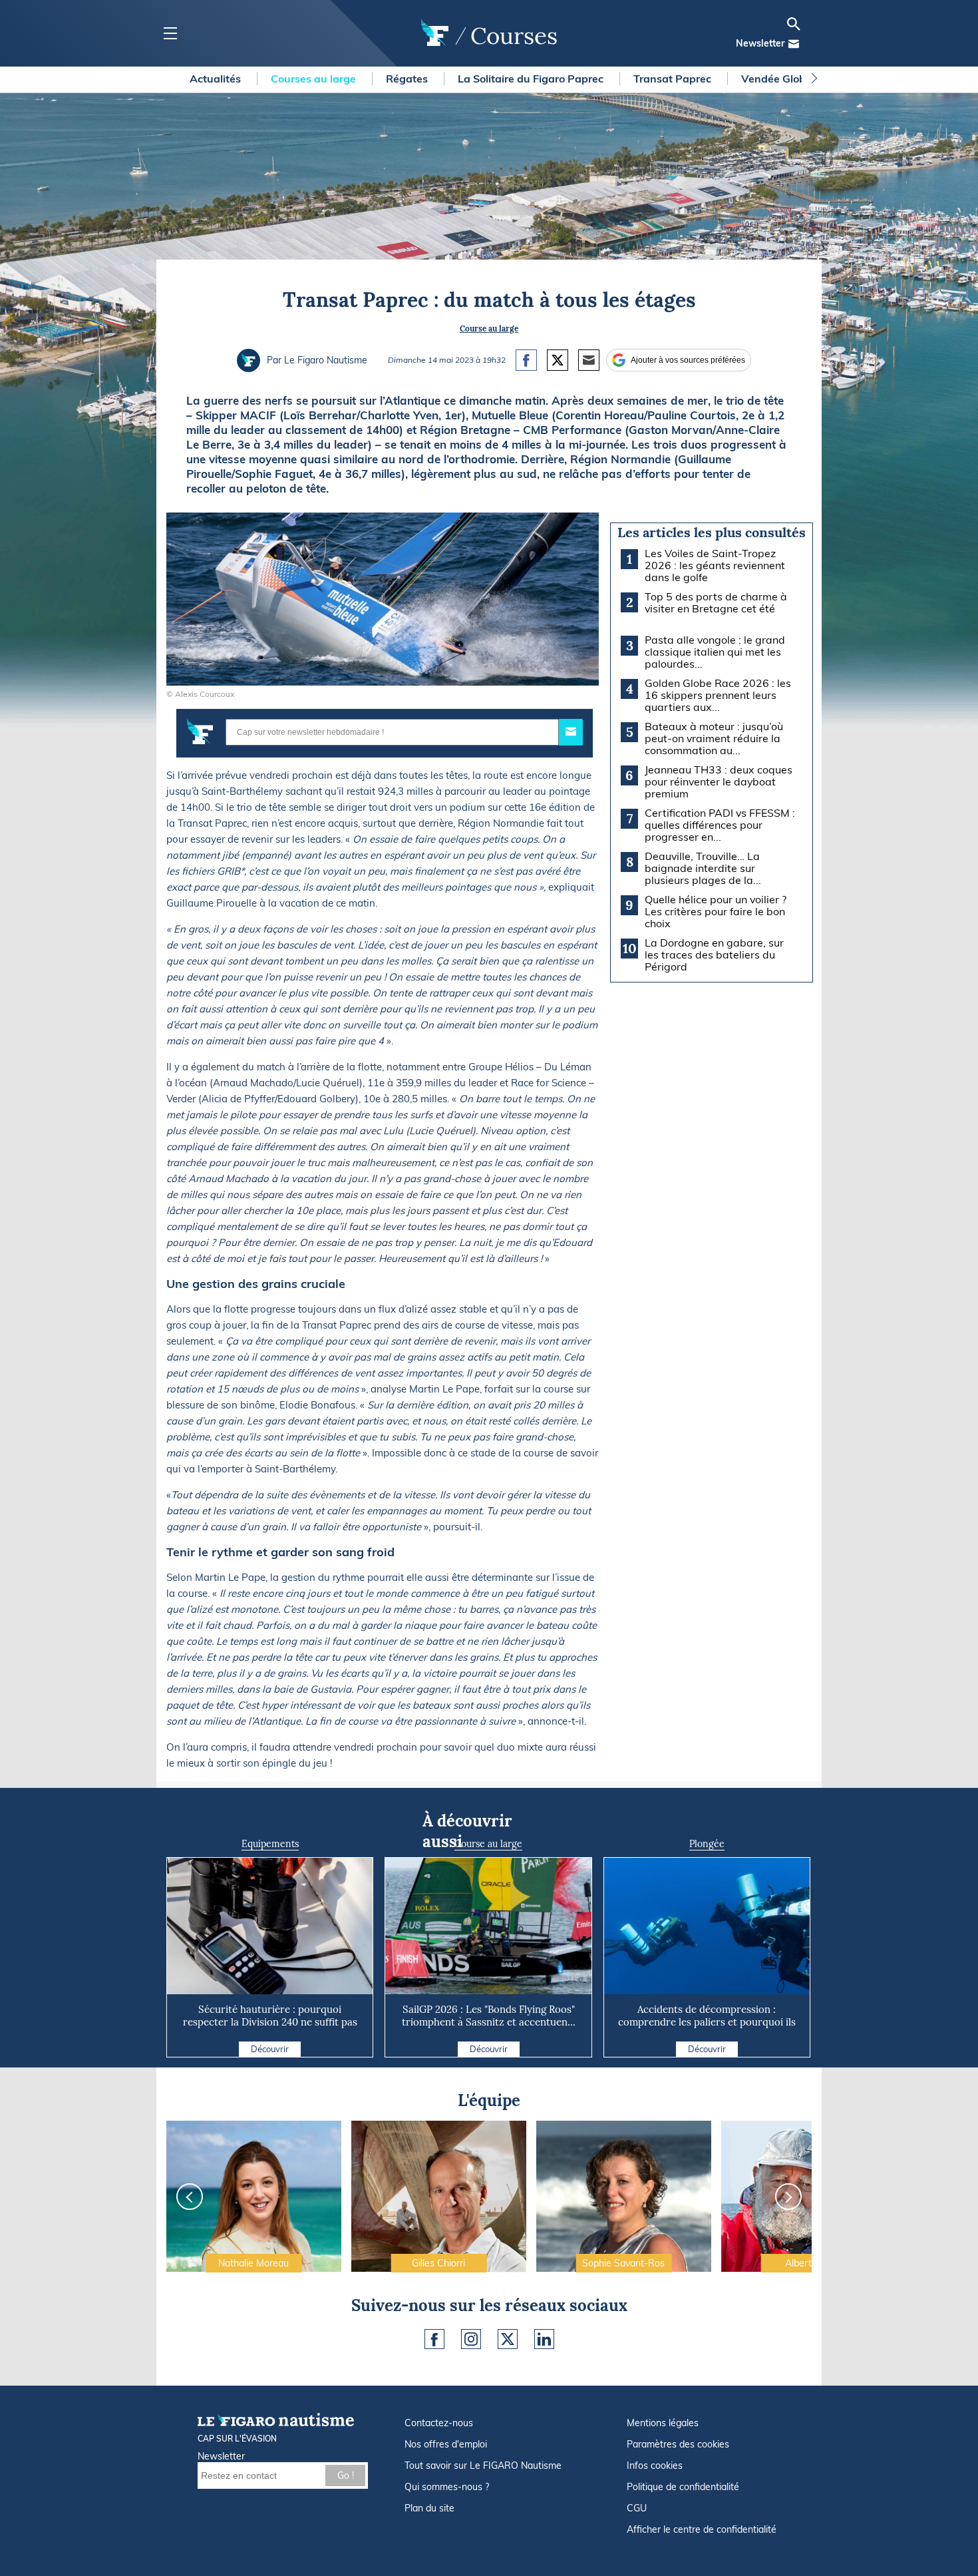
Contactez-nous (439, 2423)
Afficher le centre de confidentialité (702, 2529)
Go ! (346, 2475)
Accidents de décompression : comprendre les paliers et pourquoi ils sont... (707, 2022)
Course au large (489, 328)
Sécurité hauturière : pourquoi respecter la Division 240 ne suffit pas (270, 2016)
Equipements (270, 1844)
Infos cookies (655, 2466)
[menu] (170, 34)
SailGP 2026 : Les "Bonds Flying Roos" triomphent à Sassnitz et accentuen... (489, 2016)
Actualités (217, 79)
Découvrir (270, 2049)
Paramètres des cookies (678, 2444)
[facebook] (434, 2339)
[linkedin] (544, 2339)
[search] (794, 24)
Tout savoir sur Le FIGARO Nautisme (483, 2466)
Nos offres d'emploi (446, 2444)
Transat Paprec (674, 79)
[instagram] (471, 2339)
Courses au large (315, 79)
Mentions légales (663, 2423)
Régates (408, 79)
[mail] (794, 44)
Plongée (707, 1844)
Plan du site (429, 2508)
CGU (637, 2508)
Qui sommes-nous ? (447, 2487)
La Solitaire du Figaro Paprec (532, 79)
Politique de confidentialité (683, 2487)
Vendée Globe (778, 79)
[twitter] (508, 2339)
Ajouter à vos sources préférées (688, 360)
